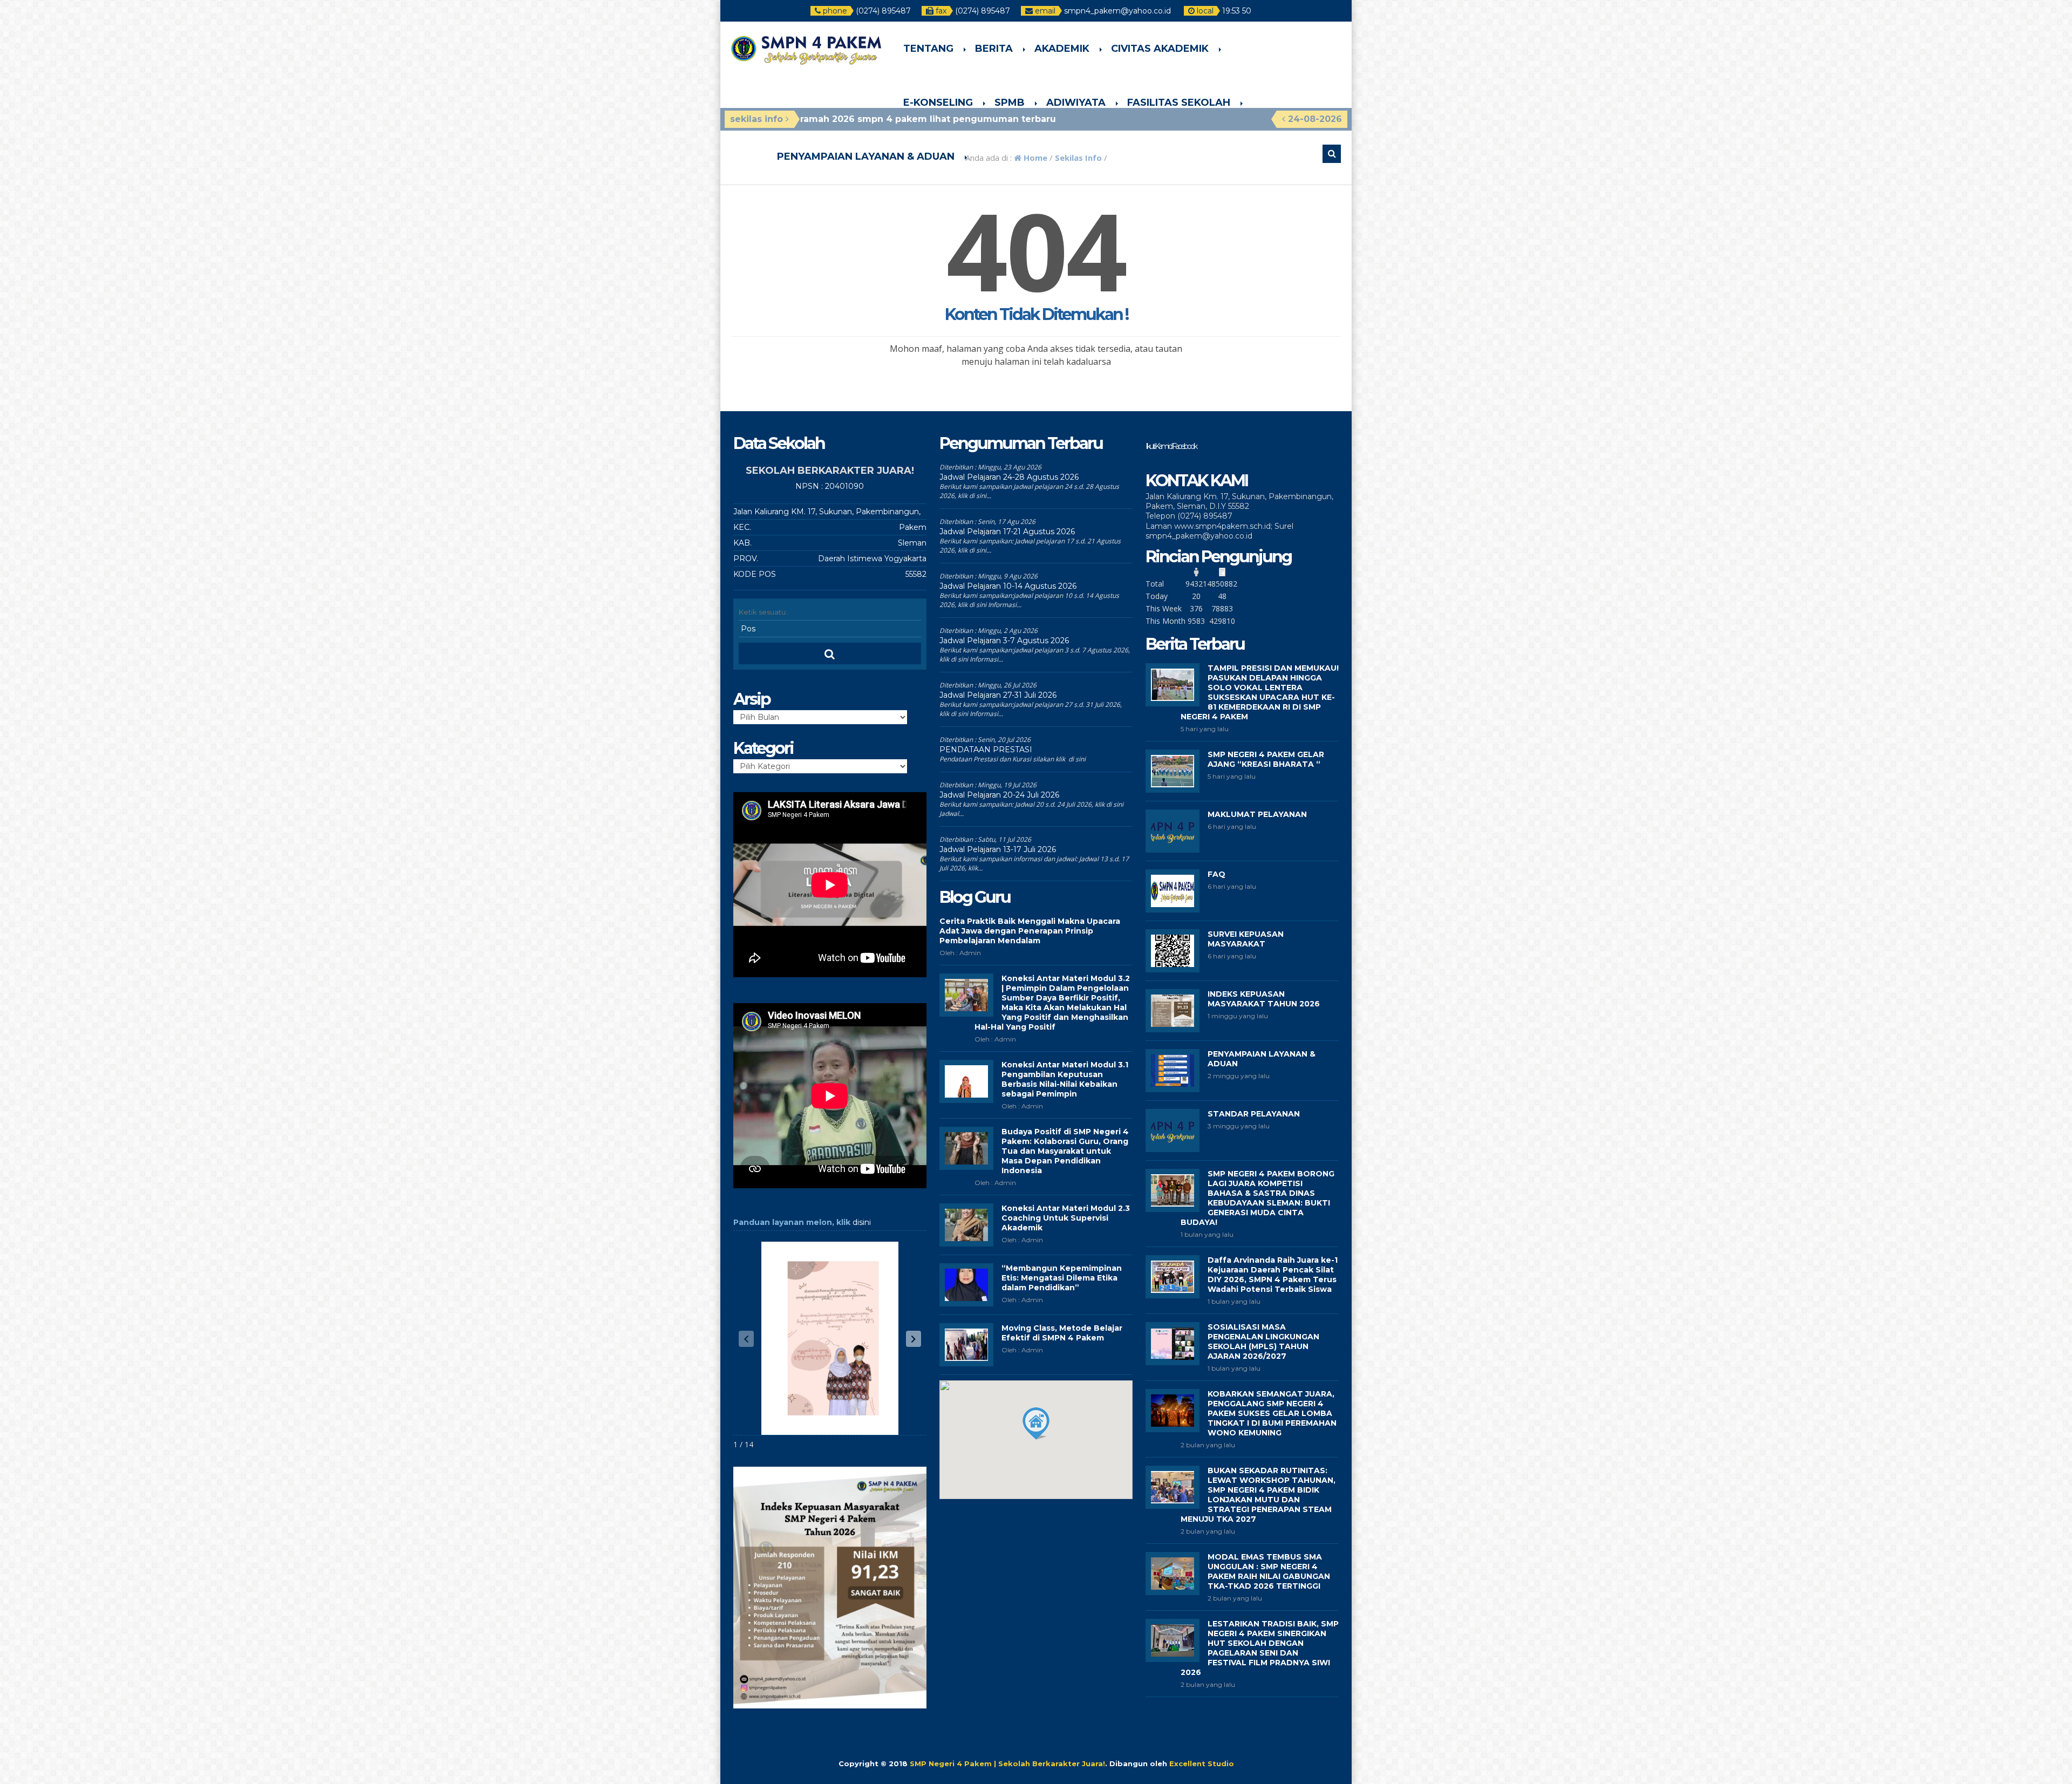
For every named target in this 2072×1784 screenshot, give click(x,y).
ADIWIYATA (1076, 103)
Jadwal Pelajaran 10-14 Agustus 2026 (1008, 586)
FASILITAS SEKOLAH (1179, 103)
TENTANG (928, 49)
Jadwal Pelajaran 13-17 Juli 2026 (998, 849)
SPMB (1010, 103)
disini (862, 1222)
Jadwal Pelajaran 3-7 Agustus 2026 (1004, 641)
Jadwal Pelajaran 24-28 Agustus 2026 (1009, 477)
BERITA (994, 49)
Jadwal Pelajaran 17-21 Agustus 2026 (1007, 532)
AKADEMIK (1062, 49)
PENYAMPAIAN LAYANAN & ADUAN (866, 156)
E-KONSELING (938, 103)
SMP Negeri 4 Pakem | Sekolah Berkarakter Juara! (1007, 1763)
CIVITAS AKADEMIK (1160, 49)
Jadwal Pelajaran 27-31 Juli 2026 (998, 695)
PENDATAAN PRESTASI (986, 750)
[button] (914, 1339)
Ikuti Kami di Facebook (1171, 446)
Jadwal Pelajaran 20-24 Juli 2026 (999, 795)
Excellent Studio (1202, 1763)
